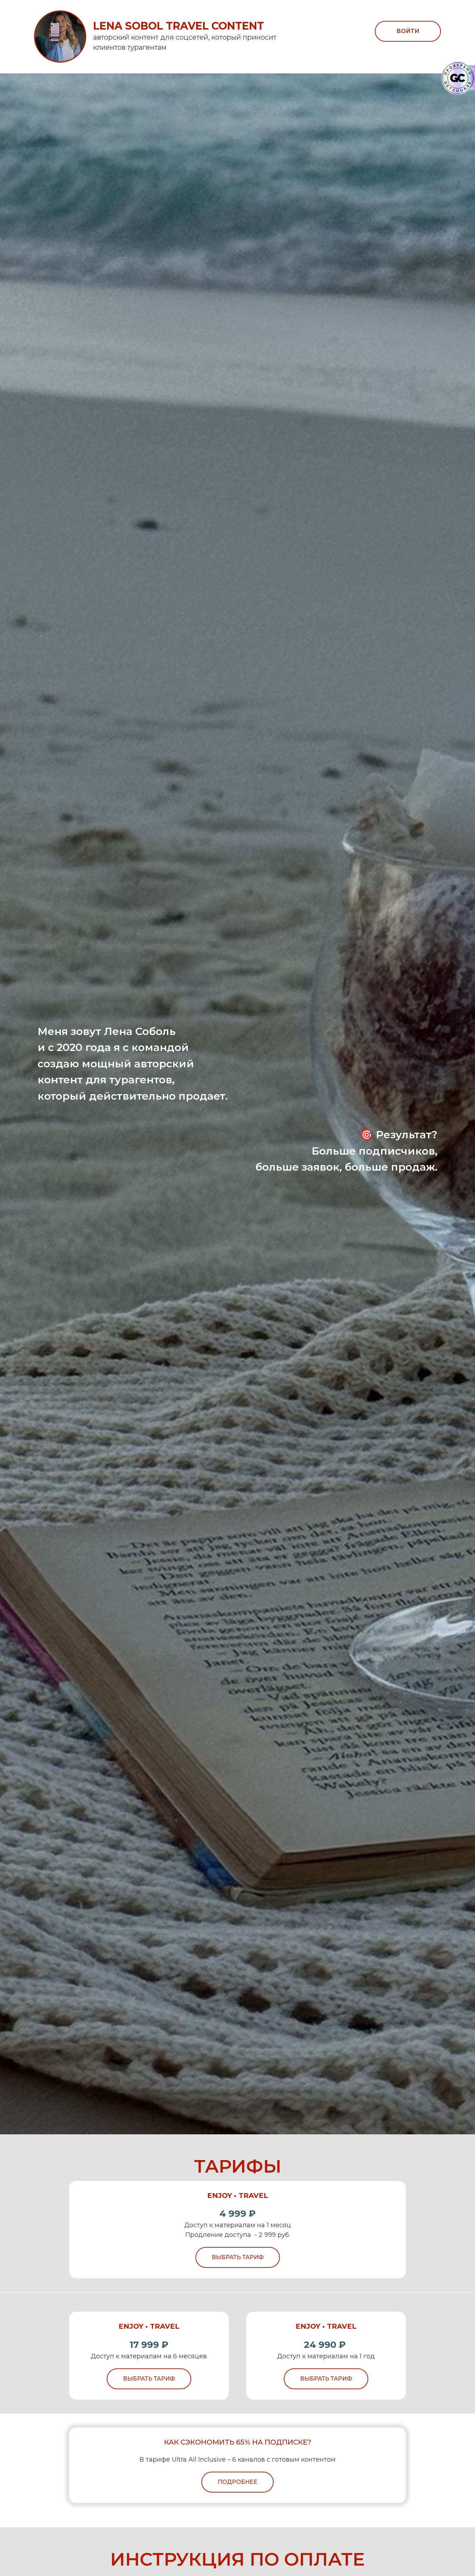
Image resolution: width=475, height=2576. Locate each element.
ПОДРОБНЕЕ (237, 2482)
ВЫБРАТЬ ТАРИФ (238, 2257)
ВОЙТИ (408, 31)
